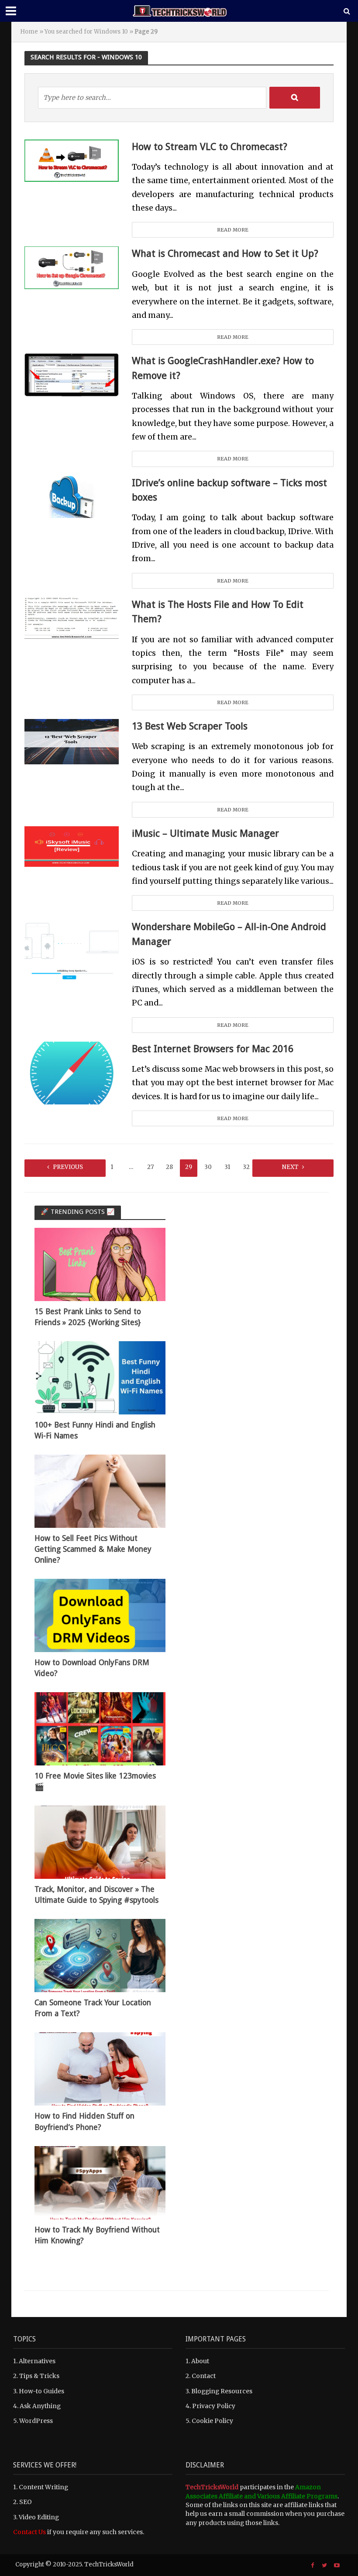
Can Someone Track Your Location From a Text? (93, 2008)
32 (246, 1167)
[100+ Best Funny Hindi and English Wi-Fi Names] (100, 1377)
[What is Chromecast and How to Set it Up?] (72, 267)
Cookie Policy (212, 2421)
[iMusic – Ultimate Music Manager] (72, 846)
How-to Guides (41, 2391)
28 (169, 1167)
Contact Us (29, 2532)
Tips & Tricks (39, 2376)
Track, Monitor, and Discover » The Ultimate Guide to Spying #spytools (96, 1895)
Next (290, 1167)
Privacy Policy (214, 2406)
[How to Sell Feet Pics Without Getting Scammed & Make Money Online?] (100, 1491)
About (200, 2361)
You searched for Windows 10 (86, 32)
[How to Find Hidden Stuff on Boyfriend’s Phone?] (100, 2068)
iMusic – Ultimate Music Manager (205, 833)
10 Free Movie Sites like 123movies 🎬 (95, 1781)
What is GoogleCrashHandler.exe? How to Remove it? (223, 368)
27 (150, 1167)
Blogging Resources (222, 2391)
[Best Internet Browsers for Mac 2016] (72, 1072)
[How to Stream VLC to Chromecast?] (72, 160)
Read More (233, 230)
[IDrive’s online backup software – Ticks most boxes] (72, 496)
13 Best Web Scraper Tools (190, 726)
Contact (204, 2376)
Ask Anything (40, 2406)
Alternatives (37, 2361)
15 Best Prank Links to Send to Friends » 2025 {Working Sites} (88, 1317)
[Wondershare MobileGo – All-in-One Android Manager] (72, 951)
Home (29, 32)
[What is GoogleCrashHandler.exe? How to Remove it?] (72, 375)
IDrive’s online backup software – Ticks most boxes (229, 490)
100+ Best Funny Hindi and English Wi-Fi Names (95, 1430)
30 (208, 1167)
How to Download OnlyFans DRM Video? (92, 1668)
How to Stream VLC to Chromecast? (210, 147)
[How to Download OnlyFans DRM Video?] (100, 1615)
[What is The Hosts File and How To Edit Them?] (72, 618)
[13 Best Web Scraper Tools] (72, 741)
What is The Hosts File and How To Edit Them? (218, 612)
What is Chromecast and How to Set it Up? (225, 253)
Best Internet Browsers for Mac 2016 (213, 1049)
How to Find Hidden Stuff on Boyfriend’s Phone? (84, 2121)
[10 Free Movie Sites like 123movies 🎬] (100, 1728)
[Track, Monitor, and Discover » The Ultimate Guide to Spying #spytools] (100, 1842)
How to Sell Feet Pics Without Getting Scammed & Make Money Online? (93, 1549)
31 (227, 1167)
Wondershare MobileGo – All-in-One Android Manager (229, 934)
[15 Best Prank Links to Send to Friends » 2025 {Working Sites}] (100, 1264)
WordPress (36, 2421)
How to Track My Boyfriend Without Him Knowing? (97, 2235)
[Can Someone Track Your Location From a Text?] (100, 1955)
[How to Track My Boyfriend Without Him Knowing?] (100, 2182)
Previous (68, 1167)
